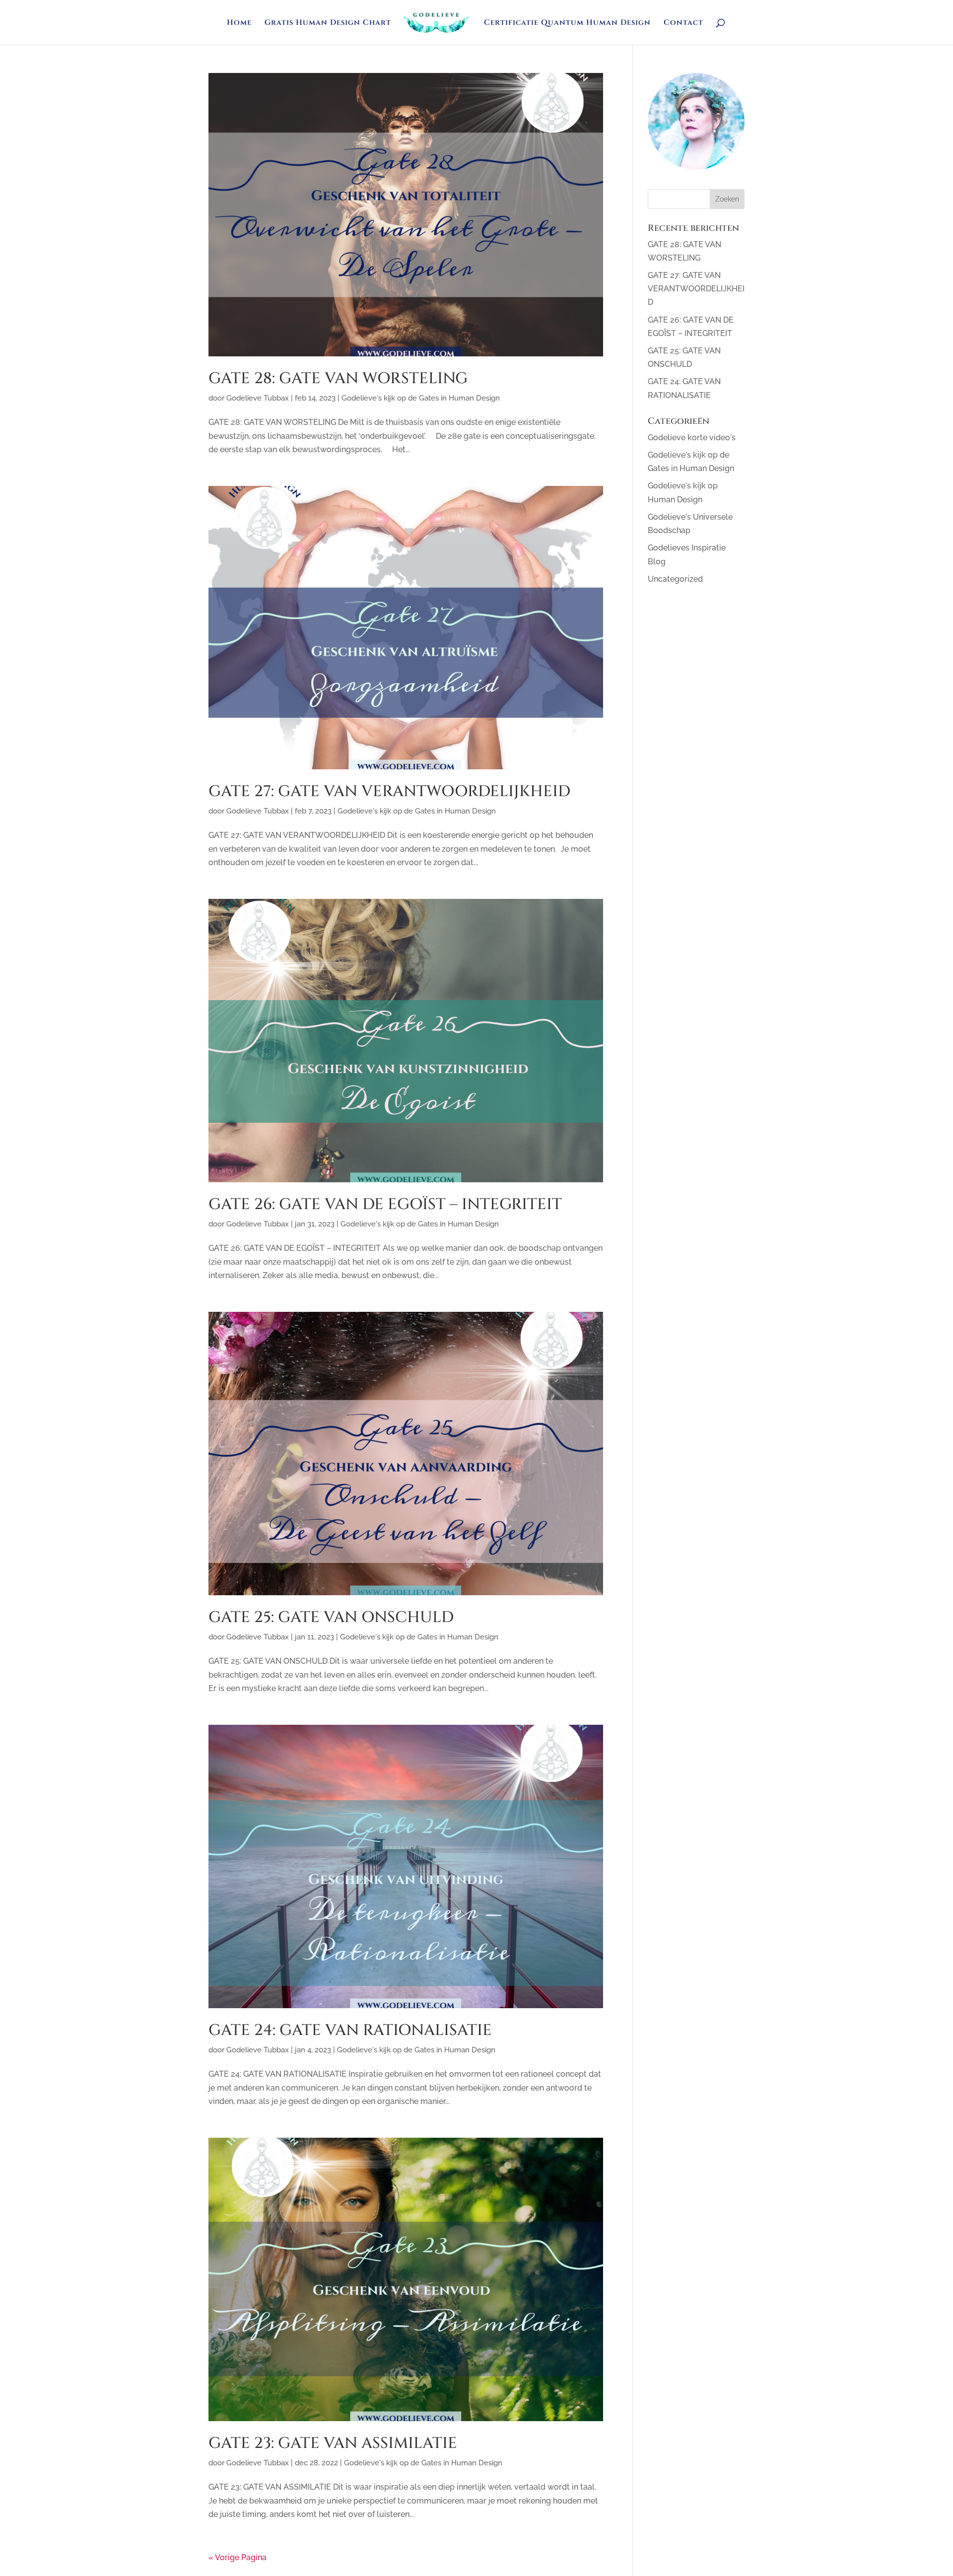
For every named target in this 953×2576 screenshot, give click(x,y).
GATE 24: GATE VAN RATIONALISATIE (350, 2031)
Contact (683, 24)
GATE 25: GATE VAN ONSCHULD (331, 1618)
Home (239, 24)
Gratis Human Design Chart (328, 24)
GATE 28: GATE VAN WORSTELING (338, 379)
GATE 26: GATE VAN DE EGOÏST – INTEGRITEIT (385, 1205)
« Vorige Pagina (238, 2557)
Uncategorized (675, 579)
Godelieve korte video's (692, 438)
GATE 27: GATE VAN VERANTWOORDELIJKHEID (389, 792)
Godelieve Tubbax (258, 398)
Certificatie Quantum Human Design (567, 24)
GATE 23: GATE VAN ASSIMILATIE (333, 2443)
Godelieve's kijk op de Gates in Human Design (421, 398)
